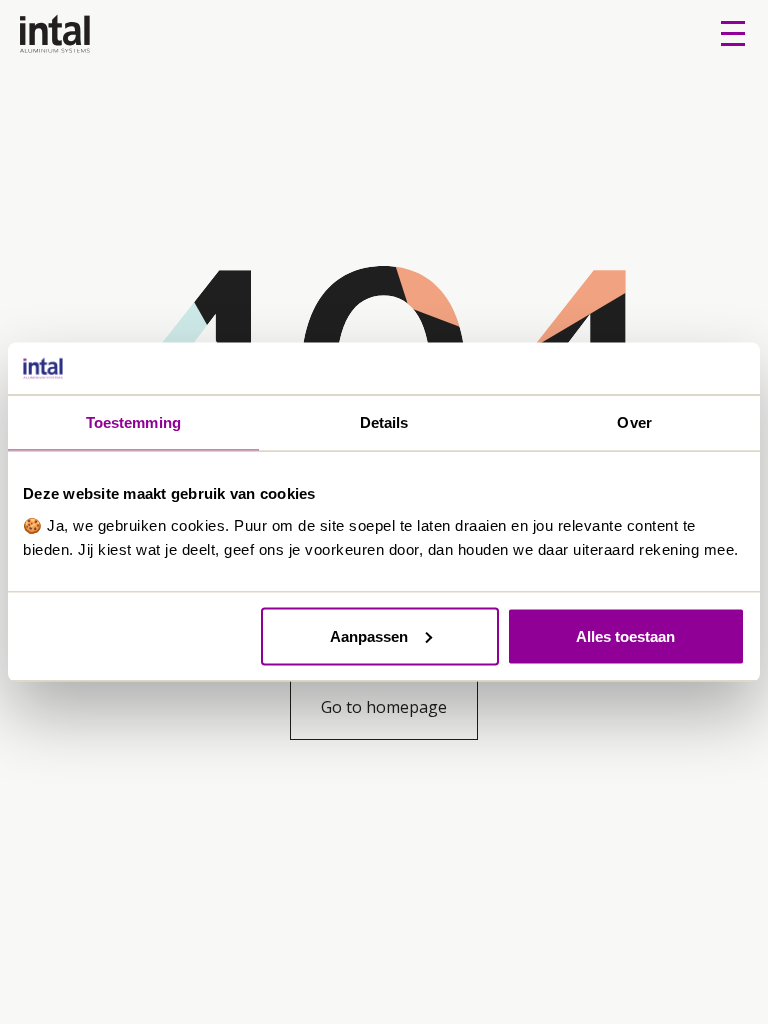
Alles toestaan (625, 635)
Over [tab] (634, 422)
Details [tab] (384, 422)
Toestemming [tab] (133, 422)
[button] (733, 33)
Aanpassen (369, 635)
